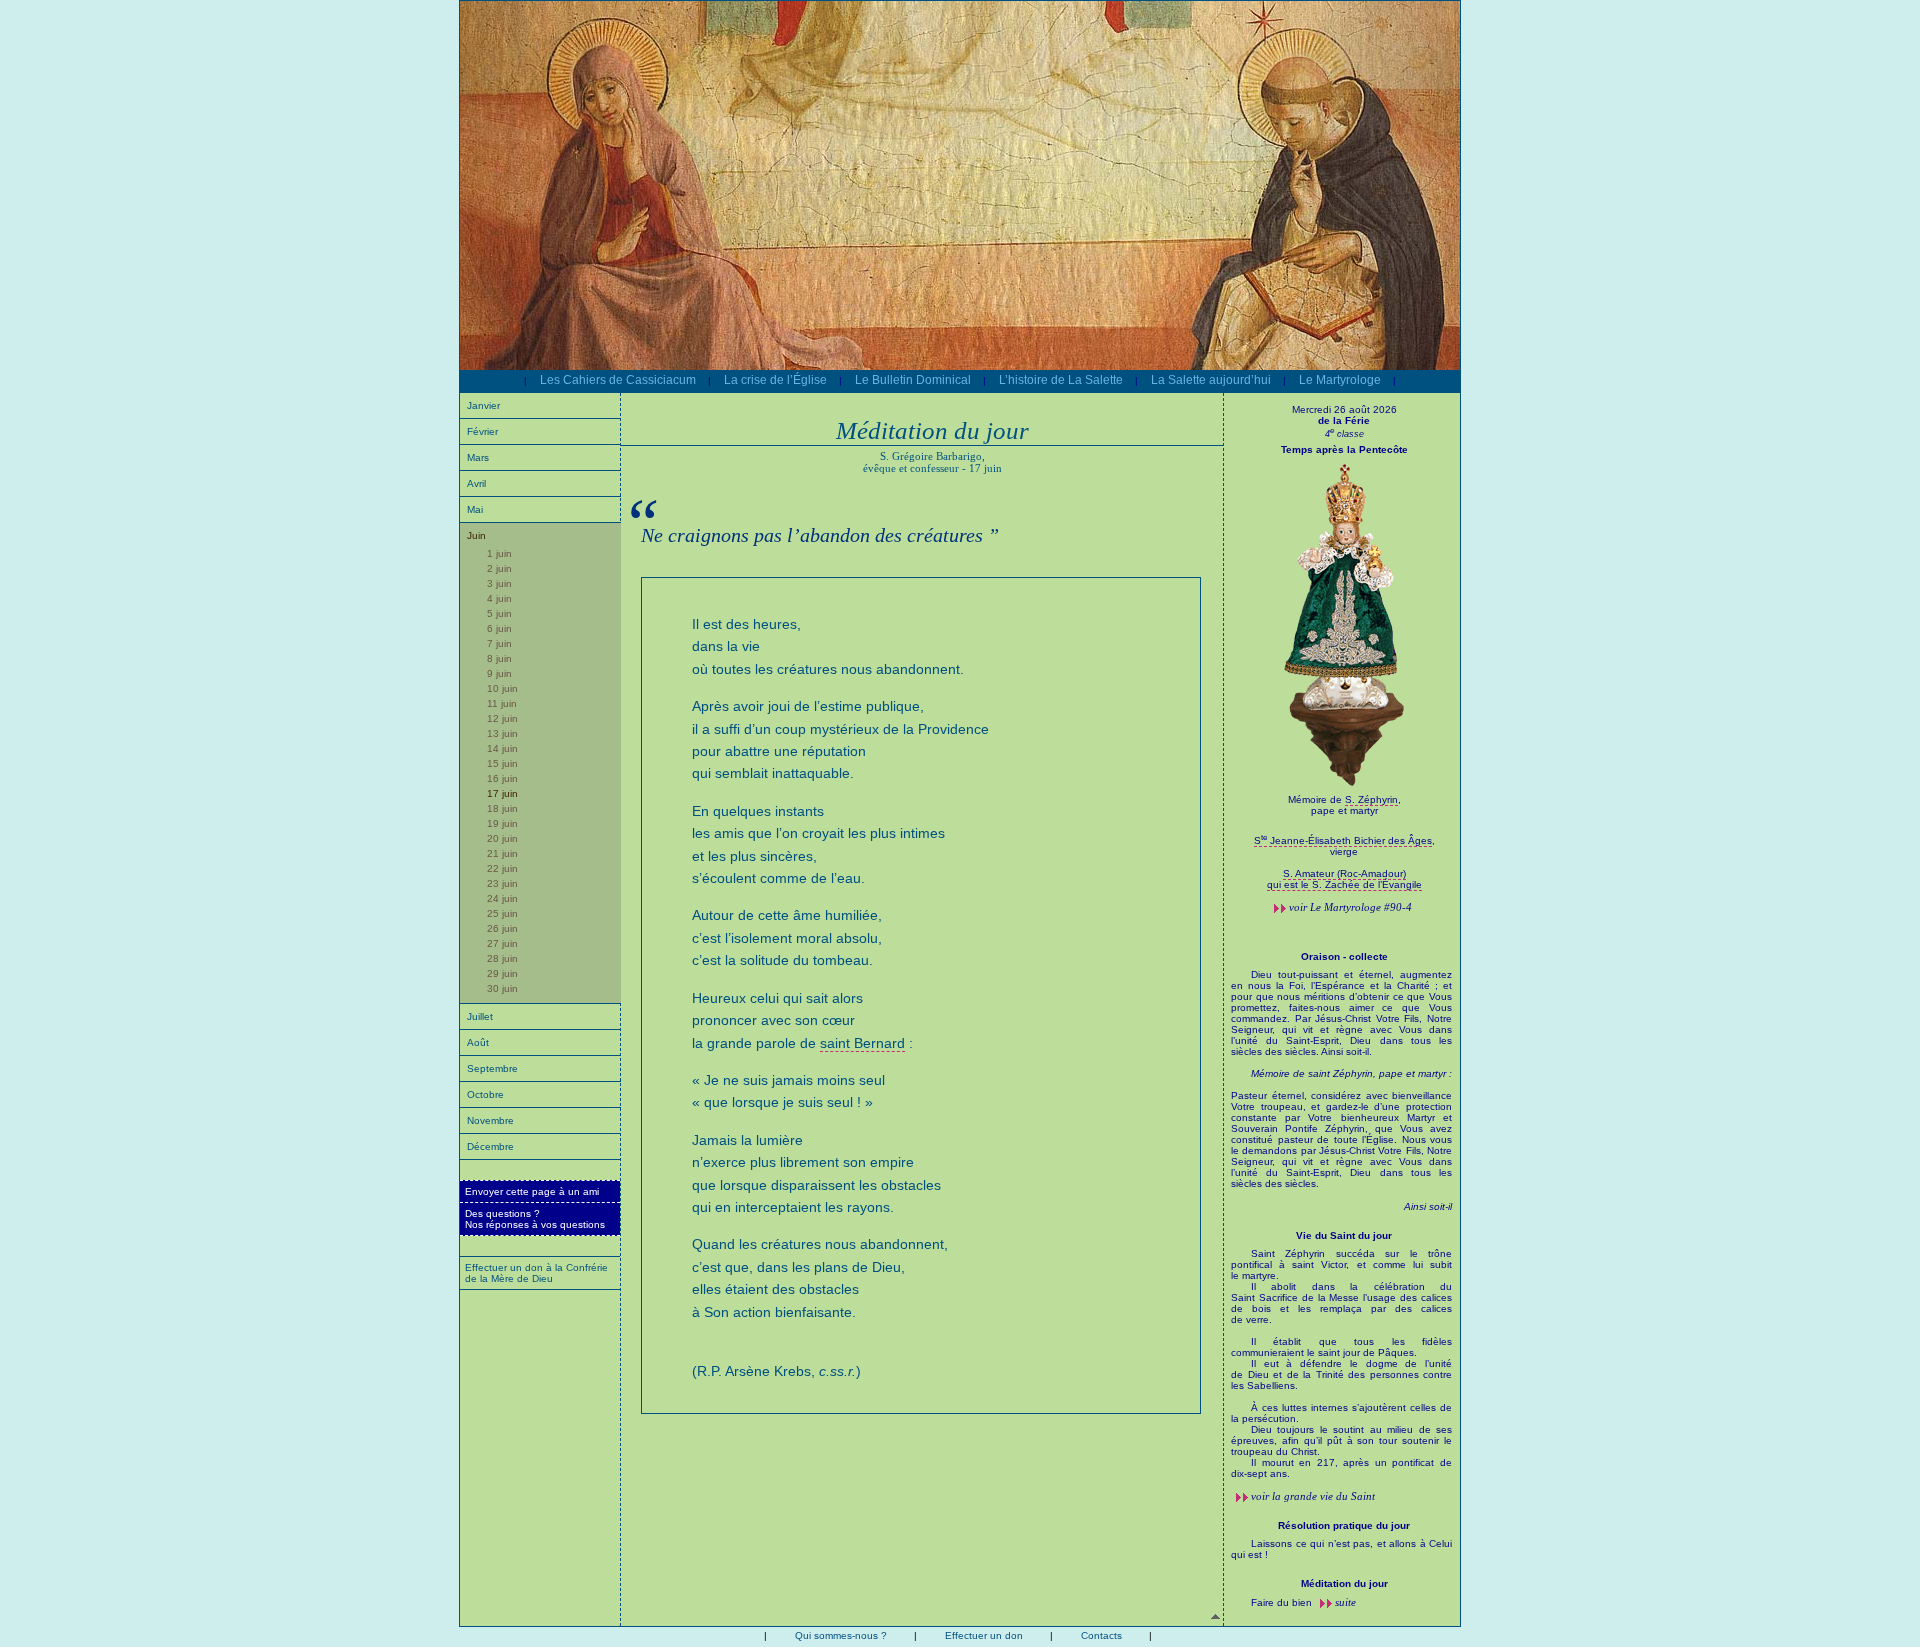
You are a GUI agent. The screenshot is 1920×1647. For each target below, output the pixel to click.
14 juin (502, 748)
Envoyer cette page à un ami (532, 1191)
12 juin (502, 718)
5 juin (499, 613)
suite (1345, 1602)
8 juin (499, 658)
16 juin (502, 778)
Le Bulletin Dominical (913, 380)
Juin (476, 535)
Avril (476, 483)
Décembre (490, 1146)
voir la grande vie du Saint (1313, 1496)
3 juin (499, 583)
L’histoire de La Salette (1061, 380)
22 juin (502, 868)
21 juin (502, 853)
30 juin (502, 988)
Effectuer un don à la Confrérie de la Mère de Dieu (536, 1273)
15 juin (502, 763)
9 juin (499, 673)
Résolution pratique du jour (1344, 1525)
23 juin (502, 883)
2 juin (499, 568)
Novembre (490, 1120)
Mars (478, 457)
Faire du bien (1283, 1602)
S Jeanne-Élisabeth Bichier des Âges (1343, 840)
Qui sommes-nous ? (841, 1635)
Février (482, 431)
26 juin (502, 928)
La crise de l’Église (775, 380)
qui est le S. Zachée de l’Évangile (1344, 884)
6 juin (499, 628)
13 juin (502, 733)
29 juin (502, 973)
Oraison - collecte (1344, 956)
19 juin (502, 823)
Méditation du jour (1344, 1583)
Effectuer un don (984, 1635)
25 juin (502, 913)
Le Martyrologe (1340, 380)
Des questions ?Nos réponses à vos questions (535, 1219)
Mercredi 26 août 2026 (1344, 409)
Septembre (492, 1068)
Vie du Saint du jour (1344, 1235)
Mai (475, 509)
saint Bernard (862, 1043)
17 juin (502, 793)
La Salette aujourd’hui (1211, 380)
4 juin (499, 598)
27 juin (502, 943)
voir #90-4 (1350, 907)
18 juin (502, 808)
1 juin (499, 553)
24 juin (502, 898)
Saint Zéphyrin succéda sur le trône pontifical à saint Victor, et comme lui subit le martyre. (1341, 1363)
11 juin (502, 703)
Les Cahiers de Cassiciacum (618, 380)
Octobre (485, 1094)
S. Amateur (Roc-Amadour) (1344, 873)
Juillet (480, 1016)
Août (478, 1042)
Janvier (483, 405)
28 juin (502, 958)
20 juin (502, 838)
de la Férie (1344, 420)
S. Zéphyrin (1371, 799)
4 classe (1344, 434)
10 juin (502, 688)
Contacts (1101, 1635)
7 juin (499, 643)
